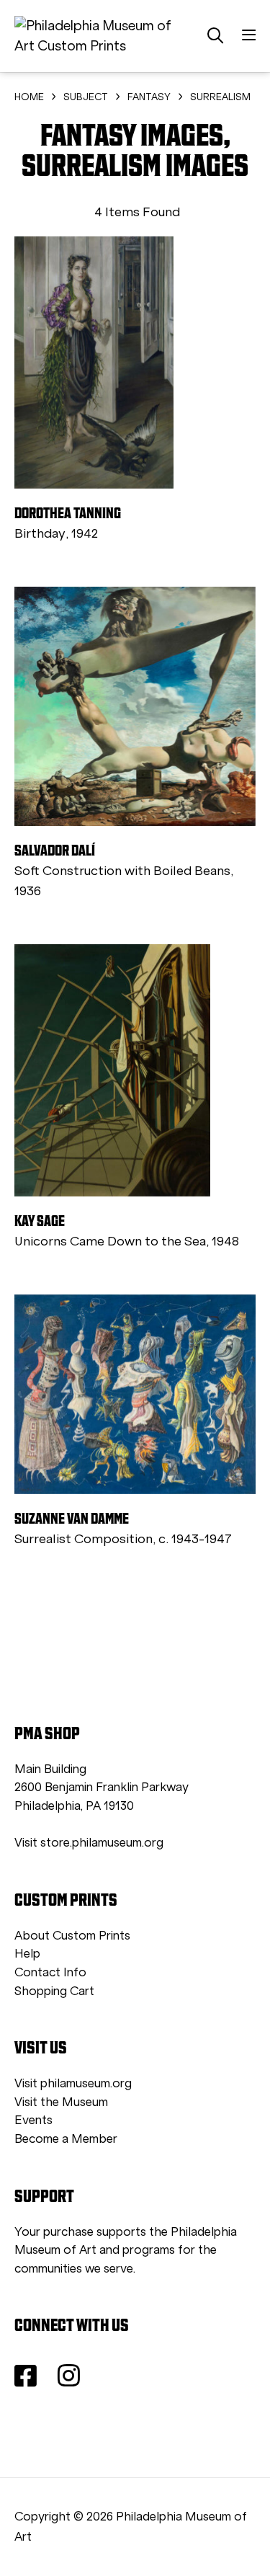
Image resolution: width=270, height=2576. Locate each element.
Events (33, 2120)
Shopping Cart (54, 1991)
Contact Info (50, 1972)
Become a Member (66, 2139)
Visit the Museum (61, 2102)
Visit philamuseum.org (73, 2083)
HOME (29, 97)
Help (27, 1954)
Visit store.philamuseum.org (89, 1843)
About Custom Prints (72, 1936)
